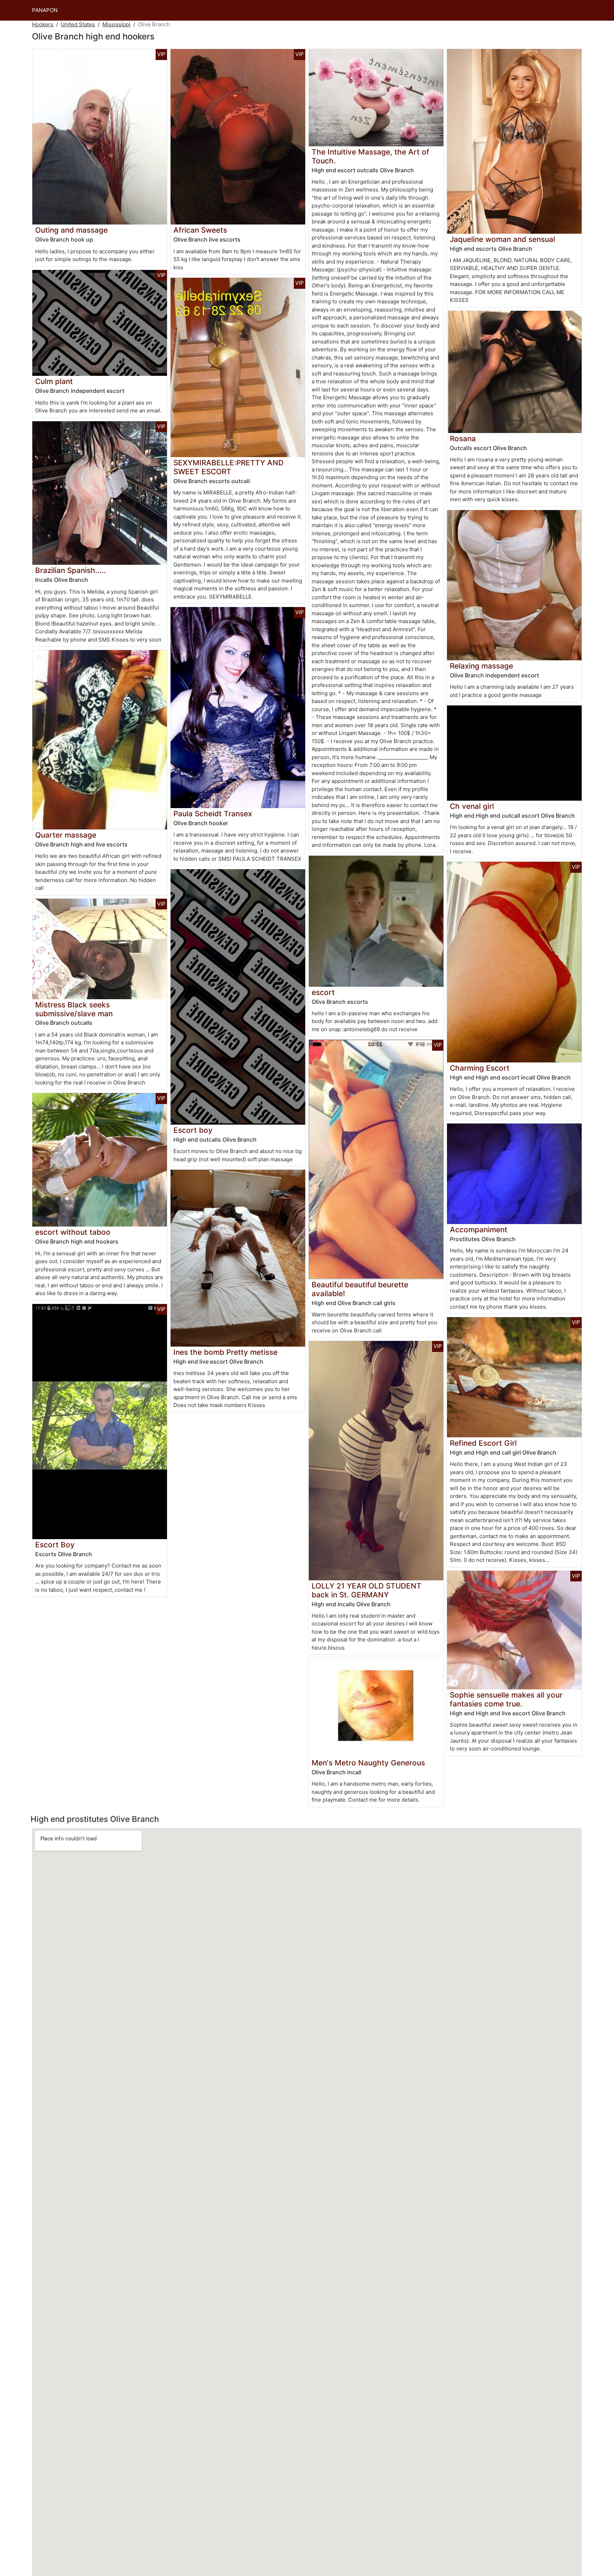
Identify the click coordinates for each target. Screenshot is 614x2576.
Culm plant (54, 381)
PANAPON (45, 10)
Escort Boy (55, 1545)
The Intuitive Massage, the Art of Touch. (370, 156)
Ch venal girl (472, 806)
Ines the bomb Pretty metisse (225, 1352)
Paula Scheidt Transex (213, 814)
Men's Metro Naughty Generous (368, 1763)
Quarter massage (66, 835)
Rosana (463, 439)
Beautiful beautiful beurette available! (360, 1289)
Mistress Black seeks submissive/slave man (74, 1009)
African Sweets (200, 230)
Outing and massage (71, 230)
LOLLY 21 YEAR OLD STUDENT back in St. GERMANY (367, 1590)
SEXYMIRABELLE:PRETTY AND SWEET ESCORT (228, 467)
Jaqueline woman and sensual (502, 239)
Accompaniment (479, 1230)
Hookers (43, 24)
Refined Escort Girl (483, 1443)
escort (323, 992)
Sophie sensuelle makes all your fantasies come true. (506, 1699)
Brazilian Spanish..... (71, 570)
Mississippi (116, 24)
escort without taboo (73, 1232)
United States (78, 24)
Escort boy (193, 1130)
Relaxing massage (481, 666)
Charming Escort (480, 1068)
